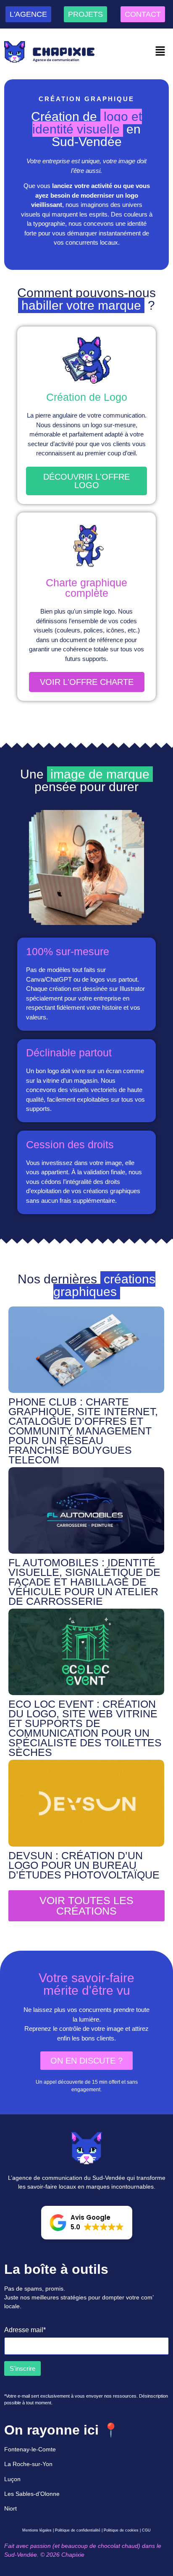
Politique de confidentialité (78, 2530)
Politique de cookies (121, 2530)
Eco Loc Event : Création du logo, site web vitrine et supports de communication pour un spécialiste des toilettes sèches (85, 1728)
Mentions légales (37, 2530)
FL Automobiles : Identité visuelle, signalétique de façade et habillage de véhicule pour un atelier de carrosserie (84, 1582)
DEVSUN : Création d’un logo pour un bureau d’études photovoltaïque (84, 1865)
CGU (146, 2530)
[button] (160, 52)
